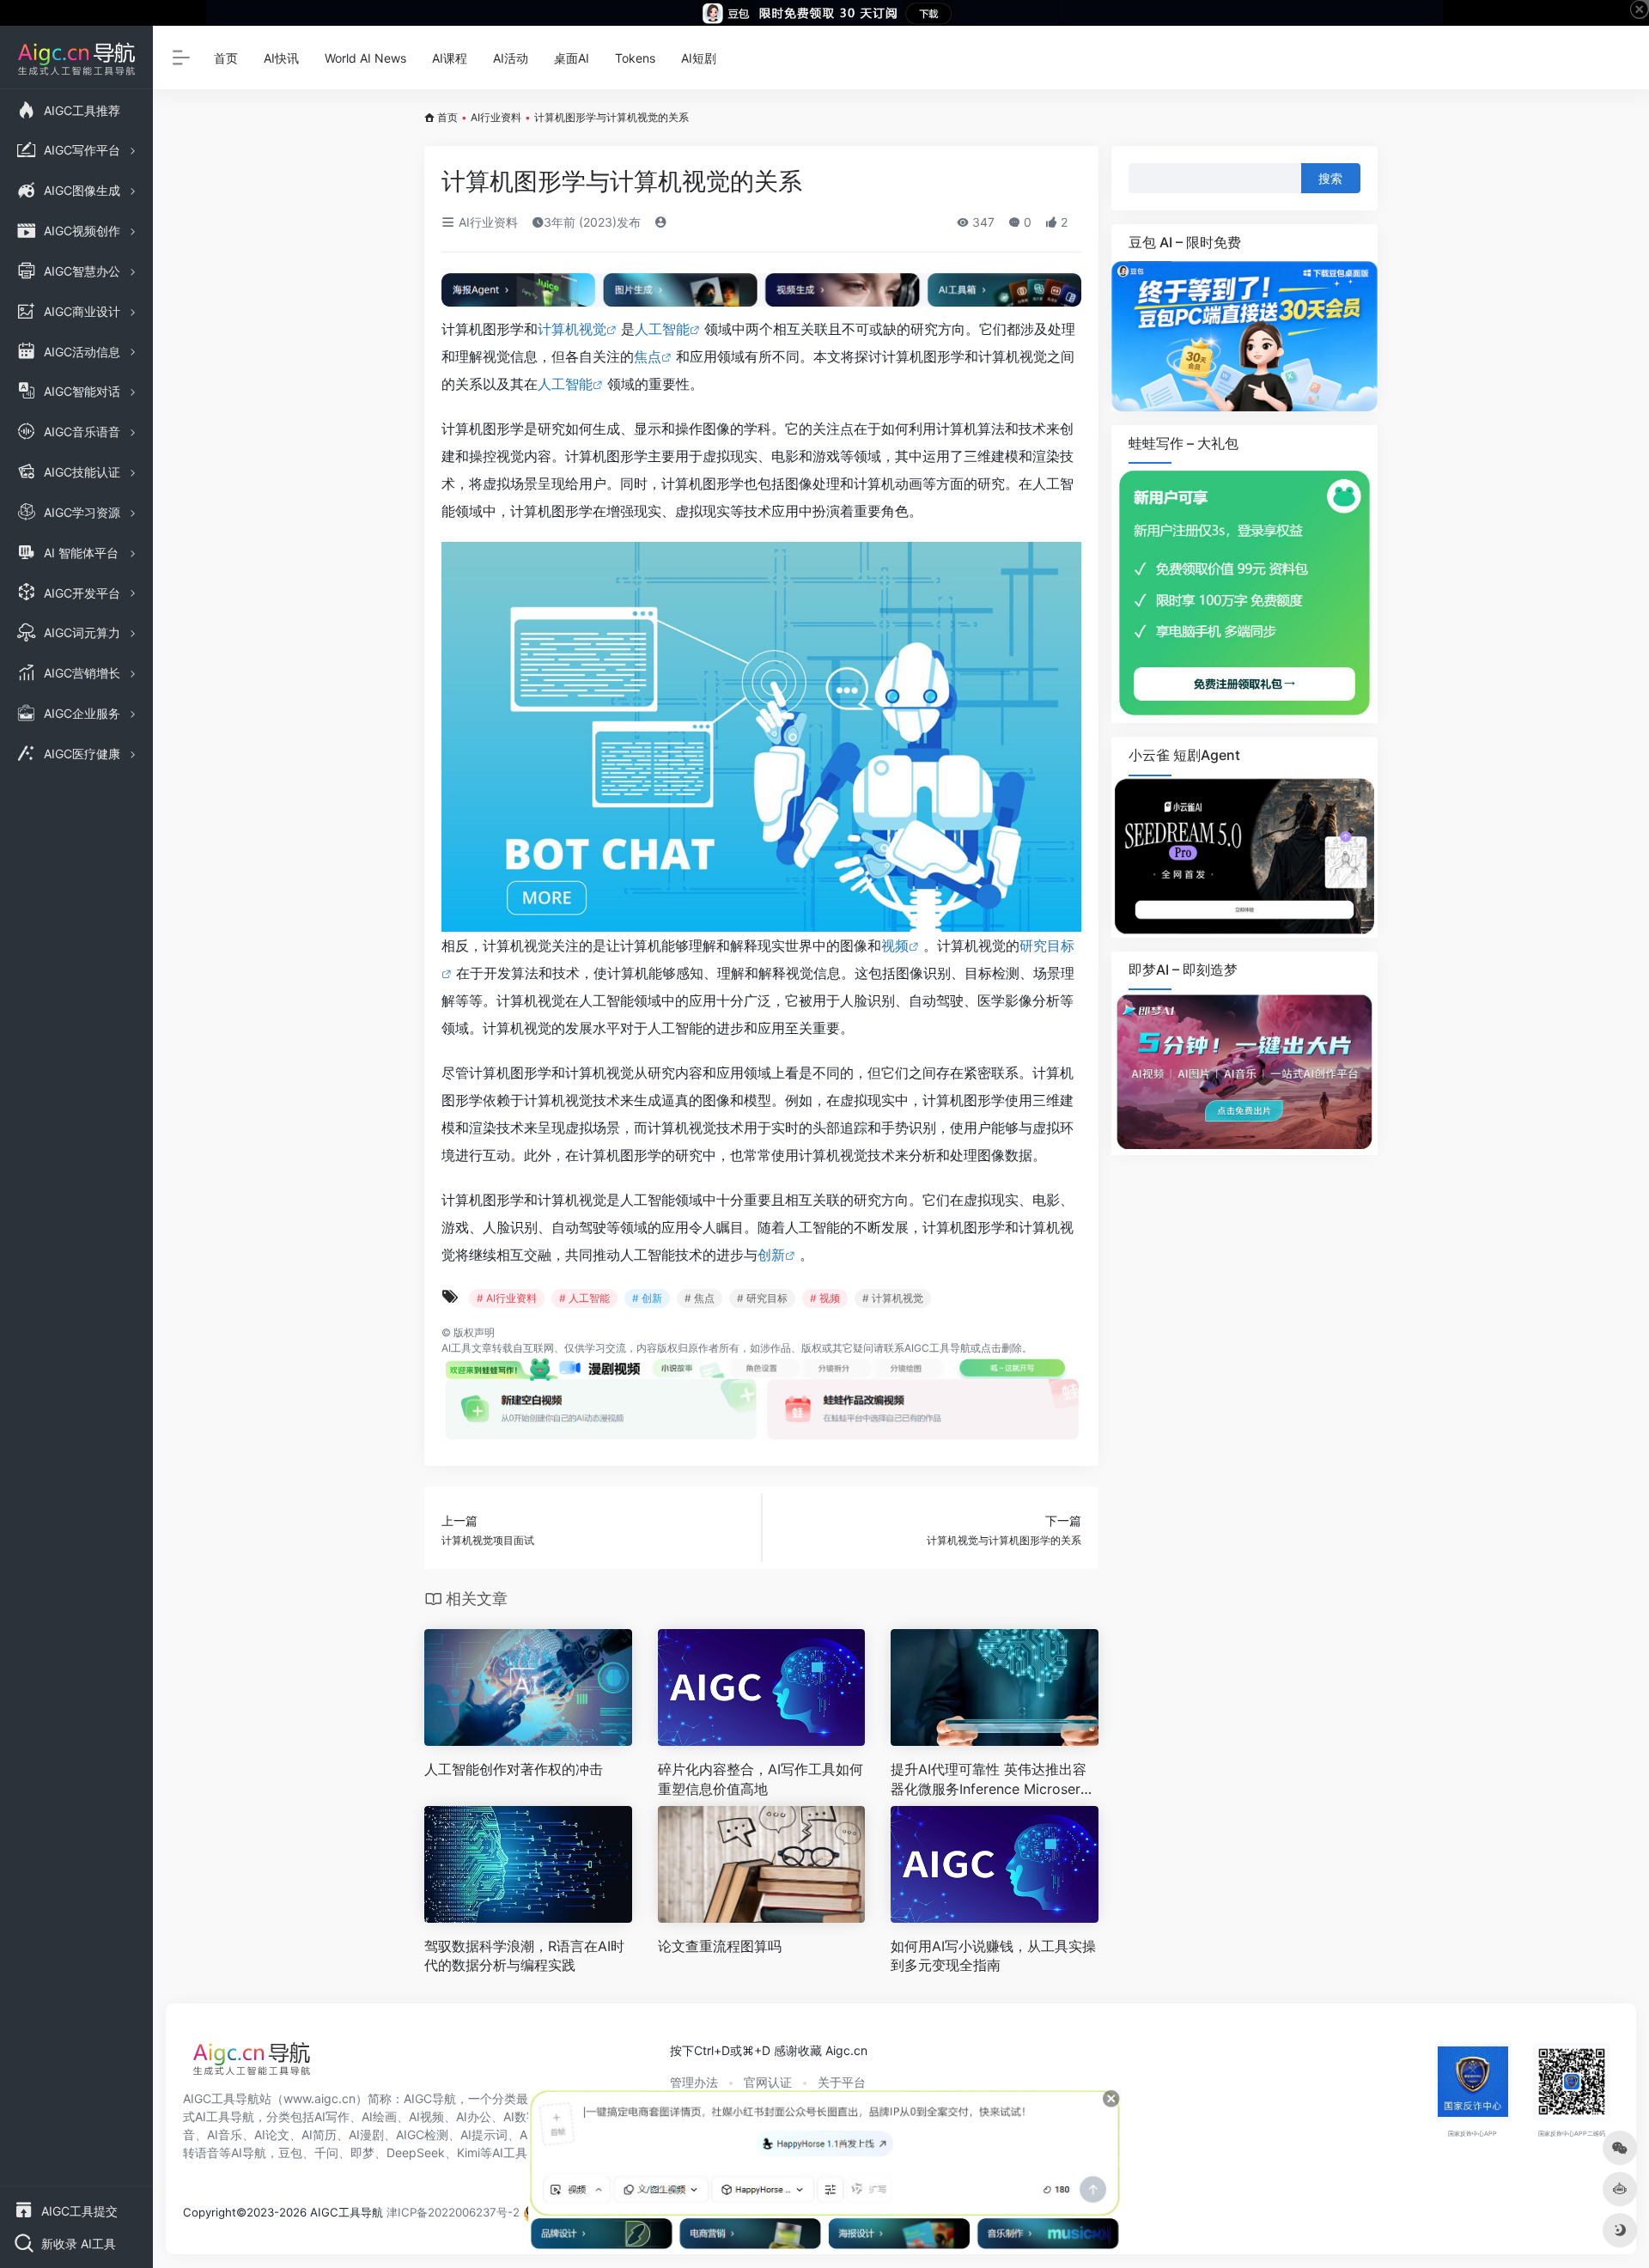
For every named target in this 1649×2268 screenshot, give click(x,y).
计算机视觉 (572, 329)
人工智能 (662, 329)
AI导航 (249, 2152)
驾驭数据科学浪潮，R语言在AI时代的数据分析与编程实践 (524, 1956)
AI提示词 (484, 2134)
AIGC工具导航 (937, 1348)
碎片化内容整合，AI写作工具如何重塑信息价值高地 (761, 1779)
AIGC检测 (422, 2134)
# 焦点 (700, 1298)
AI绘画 (379, 2116)
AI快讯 (281, 58)
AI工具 (456, 1348)
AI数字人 (527, 2116)
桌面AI (572, 58)
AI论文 (272, 2134)
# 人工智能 (584, 1298)
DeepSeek (416, 2152)
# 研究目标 (762, 1298)
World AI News (365, 58)
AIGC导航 (430, 2098)
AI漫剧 (366, 2134)
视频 (895, 946)
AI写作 (332, 2116)
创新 (771, 1255)
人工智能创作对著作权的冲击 (514, 1769)
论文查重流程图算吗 (720, 1946)
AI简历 (319, 2134)
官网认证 (768, 2082)
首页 (226, 58)
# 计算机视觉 (893, 1298)
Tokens (635, 58)
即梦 (362, 2152)
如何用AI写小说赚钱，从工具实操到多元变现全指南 (993, 1956)
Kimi (469, 2152)
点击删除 (1001, 1348)
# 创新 (647, 1298)
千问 (326, 2152)
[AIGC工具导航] (252, 2064)
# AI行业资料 (507, 1298)
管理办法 (694, 2082)
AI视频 (426, 2116)
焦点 (648, 356)
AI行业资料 (496, 117)
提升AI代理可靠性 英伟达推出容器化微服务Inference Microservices (991, 1780)
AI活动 (511, 58)
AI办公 (474, 2116)
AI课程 (450, 58)
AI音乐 (225, 2134)
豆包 (290, 2152)
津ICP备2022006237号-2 (453, 2212)
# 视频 (825, 1298)
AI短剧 (699, 58)
